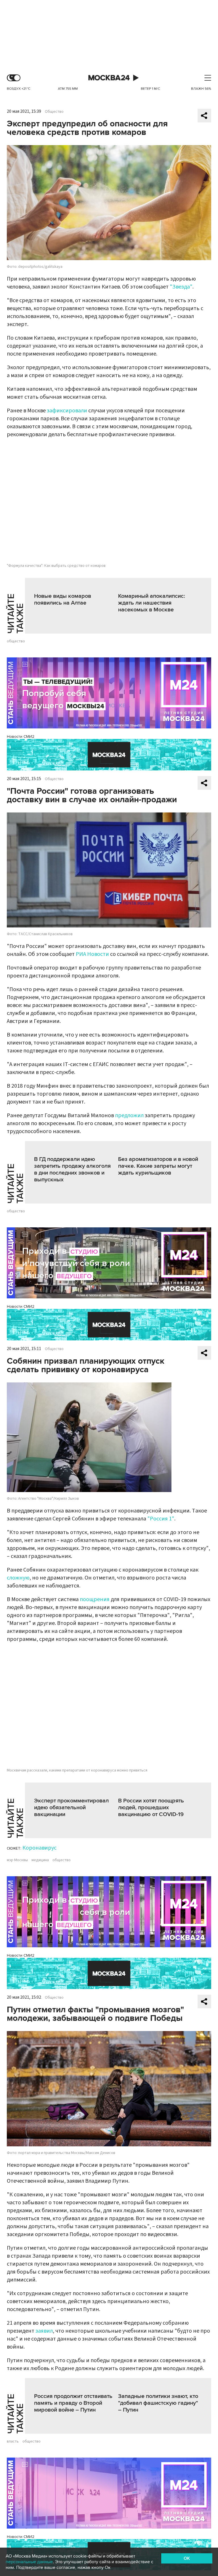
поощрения (95, 1599)
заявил (44, 2331)
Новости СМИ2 (21, 737)
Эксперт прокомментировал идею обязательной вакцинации (71, 1808)
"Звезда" (181, 287)
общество (16, 641)
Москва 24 (109, 78)
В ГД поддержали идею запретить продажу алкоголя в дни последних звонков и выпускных (72, 1169)
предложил (129, 1115)
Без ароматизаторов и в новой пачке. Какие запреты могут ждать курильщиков (158, 1166)
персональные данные (29, 2562)
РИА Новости (92, 954)
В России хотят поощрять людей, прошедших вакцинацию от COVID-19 (151, 1808)
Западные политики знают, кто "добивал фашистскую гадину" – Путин (158, 2403)
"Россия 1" (161, 1519)
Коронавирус (39, 1848)
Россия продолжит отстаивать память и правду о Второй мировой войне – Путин (73, 2403)
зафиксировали (67, 411)
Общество (54, 112)
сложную (18, 1578)
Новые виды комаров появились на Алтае (63, 599)
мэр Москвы (17, 1860)
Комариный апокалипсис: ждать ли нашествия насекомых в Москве (152, 603)
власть (13, 2441)
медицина (40, 1860)
